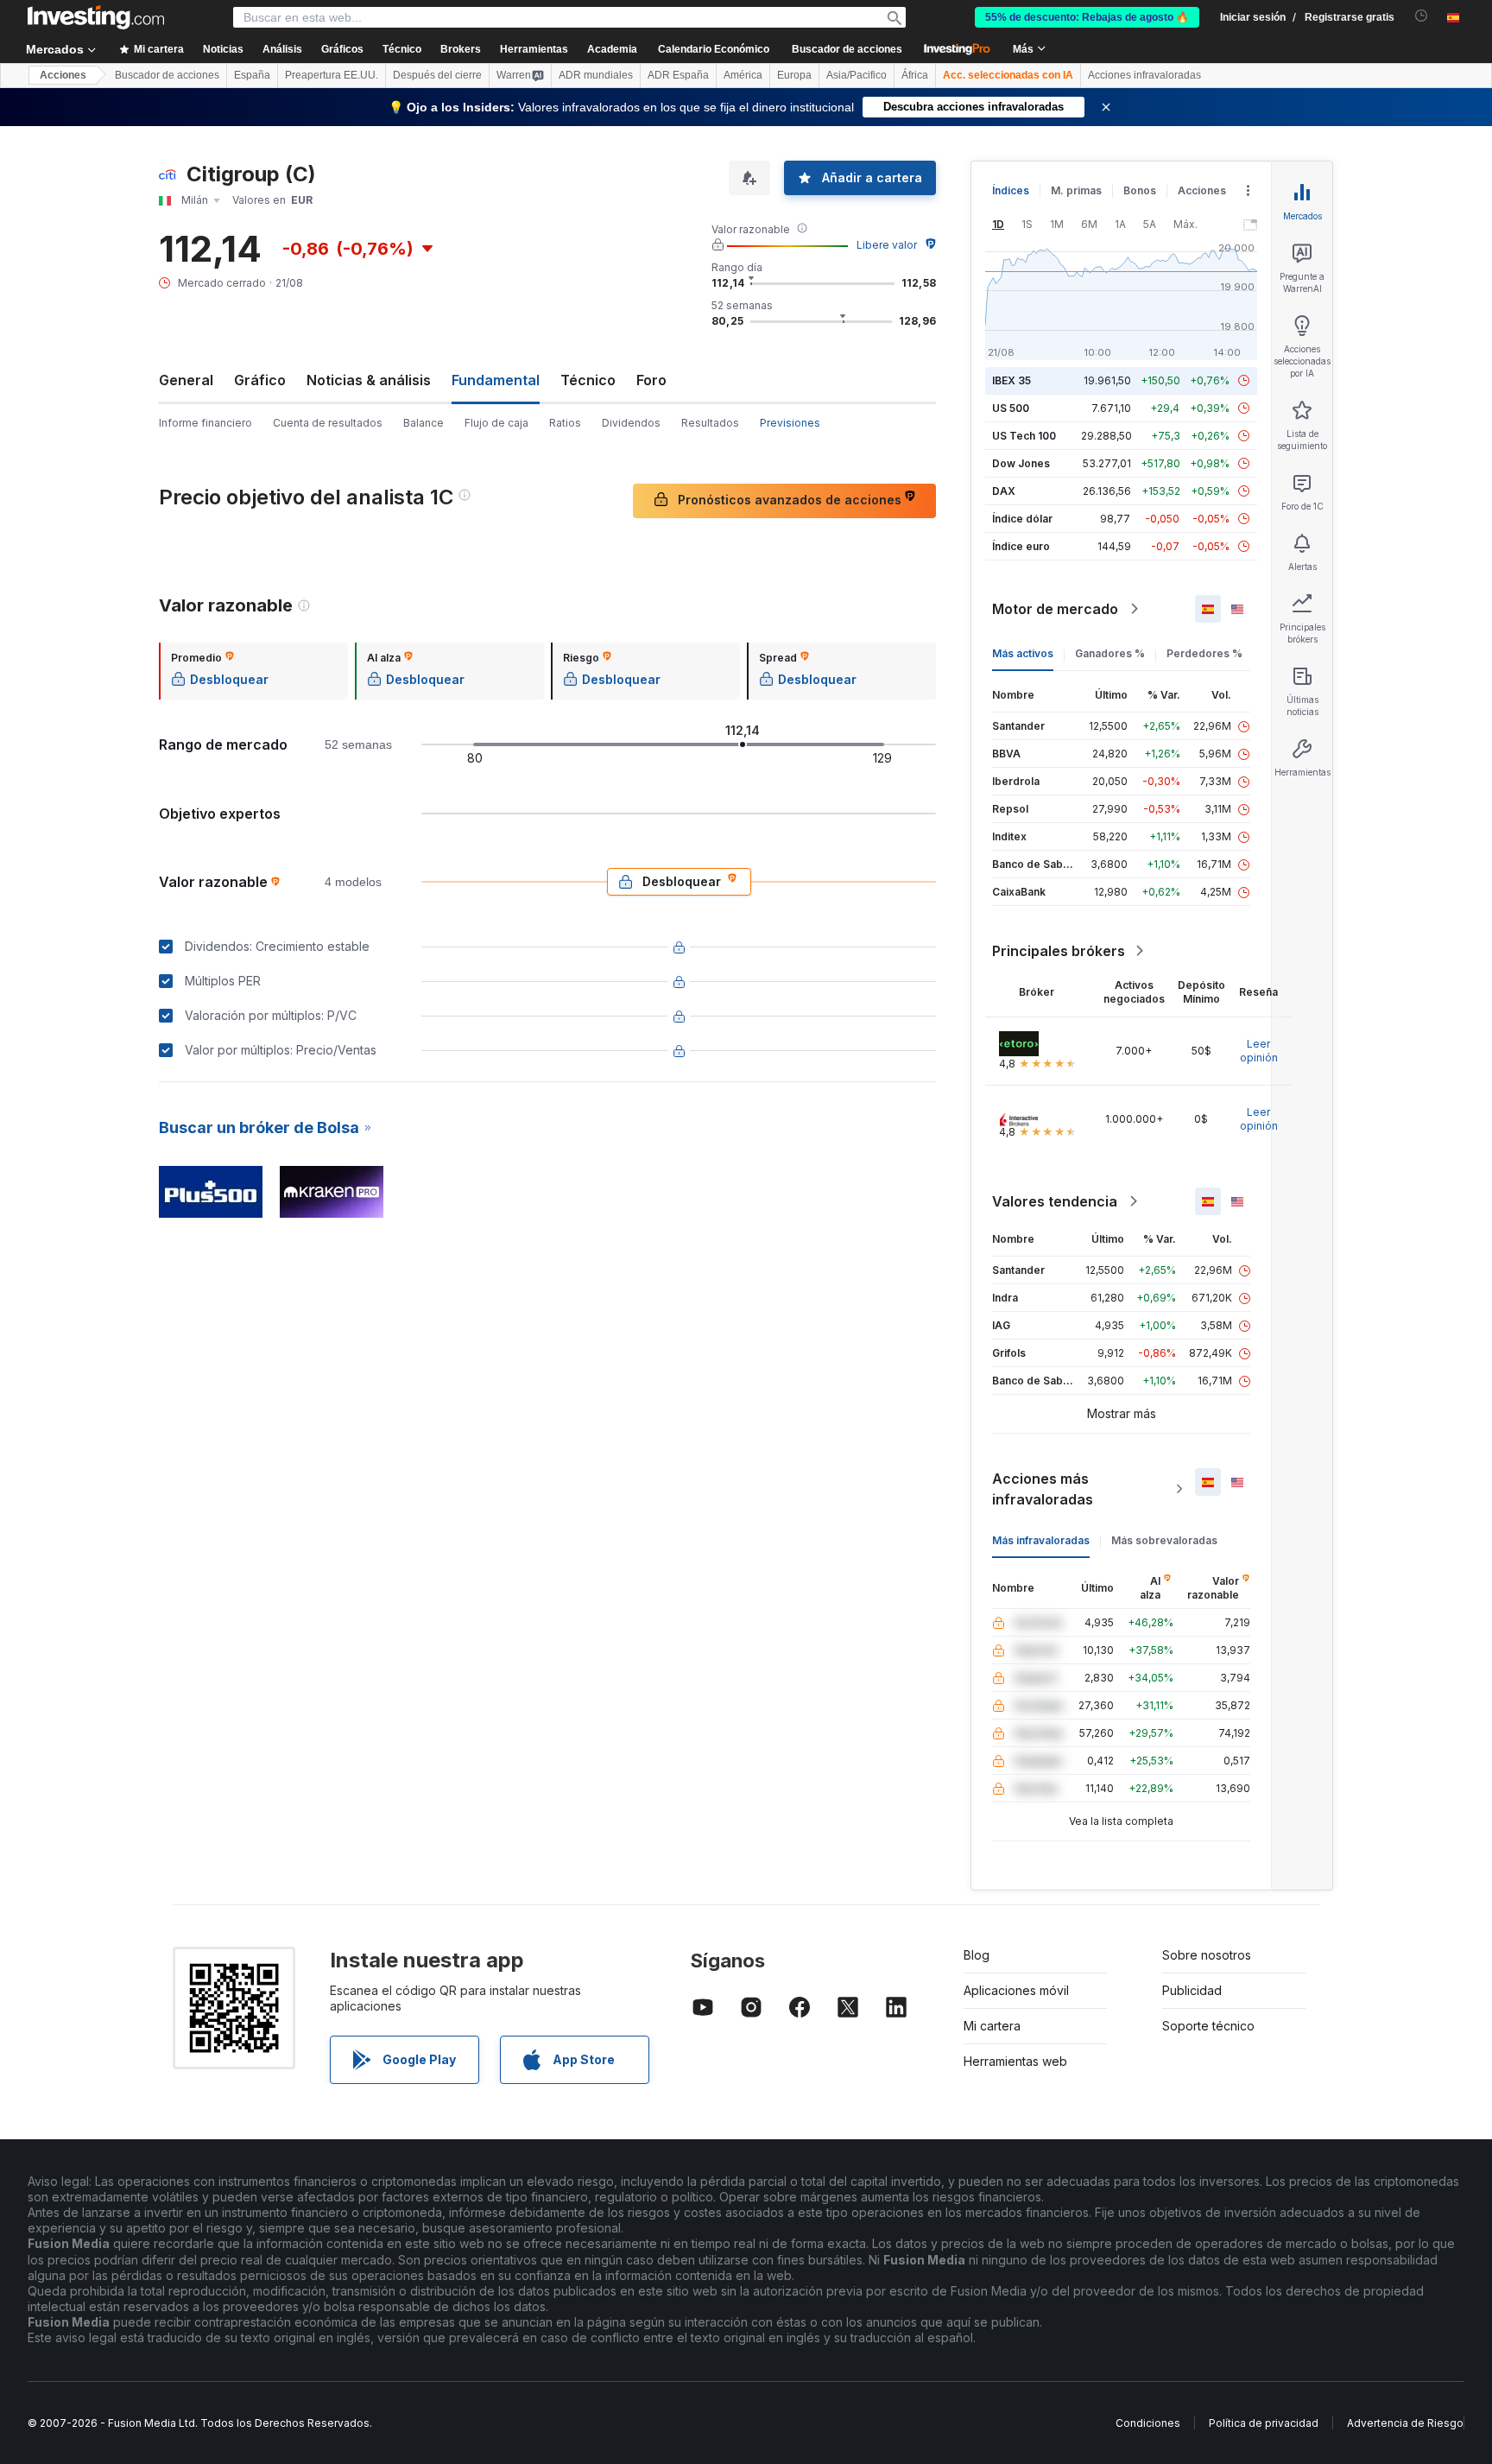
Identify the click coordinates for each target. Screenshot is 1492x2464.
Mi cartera (992, 2026)
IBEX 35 (1012, 380)
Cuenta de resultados (328, 423)
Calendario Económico (714, 49)
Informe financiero (205, 423)
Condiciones (1148, 2423)
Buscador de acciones (847, 49)
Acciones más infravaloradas (1043, 1489)
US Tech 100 (1024, 436)
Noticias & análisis (369, 380)
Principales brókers (1059, 951)
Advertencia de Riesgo (1405, 2423)
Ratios (565, 423)
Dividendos (631, 423)
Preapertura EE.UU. (332, 75)
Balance (424, 423)
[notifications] (1422, 16)
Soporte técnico (1208, 2026)
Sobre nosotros (1207, 1955)
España (252, 75)
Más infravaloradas (1041, 1540)
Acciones (63, 75)
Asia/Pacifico (857, 75)
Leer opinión (1259, 1051)
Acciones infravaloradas (1144, 75)
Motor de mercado (1055, 609)
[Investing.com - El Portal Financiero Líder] (96, 17)
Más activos (1023, 653)
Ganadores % (1110, 653)
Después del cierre (437, 75)
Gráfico (260, 380)
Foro (651, 380)
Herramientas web (1015, 2061)
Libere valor (887, 245)
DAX (1004, 491)
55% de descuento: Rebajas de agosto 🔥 (1087, 17)
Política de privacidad (1264, 2423)
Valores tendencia (1055, 1201)
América (743, 75)
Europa (794, 75)
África (915, 75)
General (186, 380)
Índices (1011, 190)
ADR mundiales (596, 75)
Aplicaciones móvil (1016, 1990)
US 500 (1011, 408)
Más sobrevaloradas (1164, 1540)
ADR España (678, 75)
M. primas (1076, 190)
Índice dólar (1022, 519)
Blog (977, 1955)
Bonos (1140, 190)
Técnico (588, 380)
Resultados (710, 423)
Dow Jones (1021, 463)
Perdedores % (1204, 653)
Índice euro (1021, 546)
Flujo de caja (496, 423)
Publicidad (1192, 1990)
